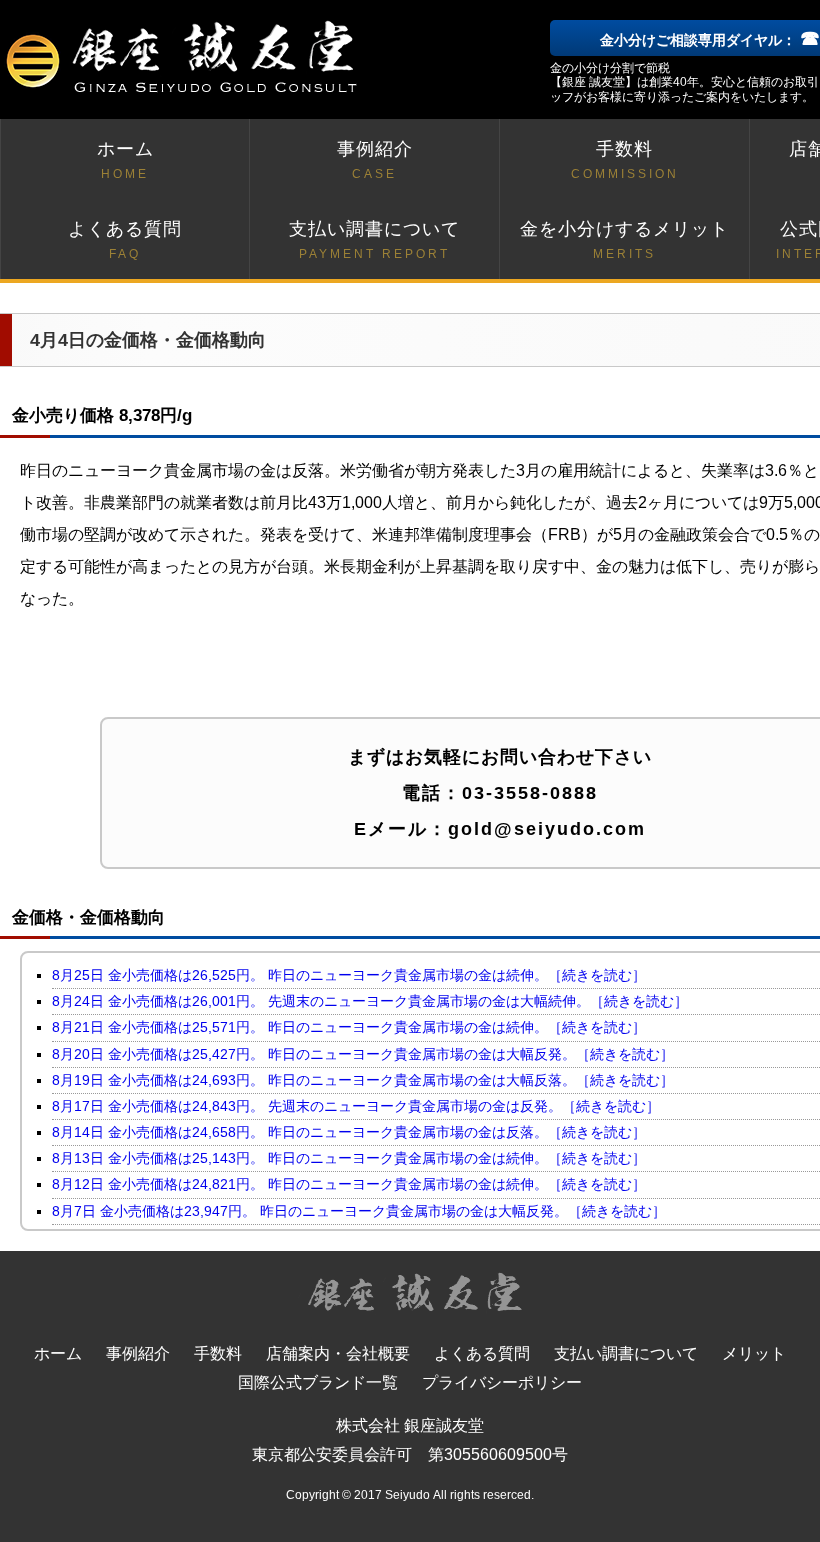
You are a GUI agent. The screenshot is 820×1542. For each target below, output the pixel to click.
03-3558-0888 (530, 793)
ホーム (125, 160)
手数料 (625, 160)
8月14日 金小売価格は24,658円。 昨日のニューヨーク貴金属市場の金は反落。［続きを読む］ (349, 1132)
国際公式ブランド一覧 (318, 1382)
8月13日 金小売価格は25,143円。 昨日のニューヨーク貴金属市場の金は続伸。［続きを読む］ (349, 1158)
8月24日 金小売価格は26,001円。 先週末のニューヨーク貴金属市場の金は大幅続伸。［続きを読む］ (370, 1001)
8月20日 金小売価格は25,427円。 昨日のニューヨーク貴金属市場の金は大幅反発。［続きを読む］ (363, 1054)
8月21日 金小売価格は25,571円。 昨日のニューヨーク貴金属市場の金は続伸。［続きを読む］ (349, 1027)
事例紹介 (375, 160)
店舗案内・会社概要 (338, 1353)
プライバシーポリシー (502, 1382)
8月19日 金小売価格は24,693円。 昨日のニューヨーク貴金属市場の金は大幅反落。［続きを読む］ (363, 1080)
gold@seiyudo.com (547, 829)
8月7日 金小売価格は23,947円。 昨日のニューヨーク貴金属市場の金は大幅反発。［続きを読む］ (359, 1211)
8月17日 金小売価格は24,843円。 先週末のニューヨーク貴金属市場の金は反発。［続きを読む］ (356, 1106)
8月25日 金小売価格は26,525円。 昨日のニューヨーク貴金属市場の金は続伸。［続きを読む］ (349, 975)
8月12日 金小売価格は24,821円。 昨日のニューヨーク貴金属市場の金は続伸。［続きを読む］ (349, 1184)
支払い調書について (374, 240)
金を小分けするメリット (624, 240)
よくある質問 (125, 240)
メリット (754, 1353)
